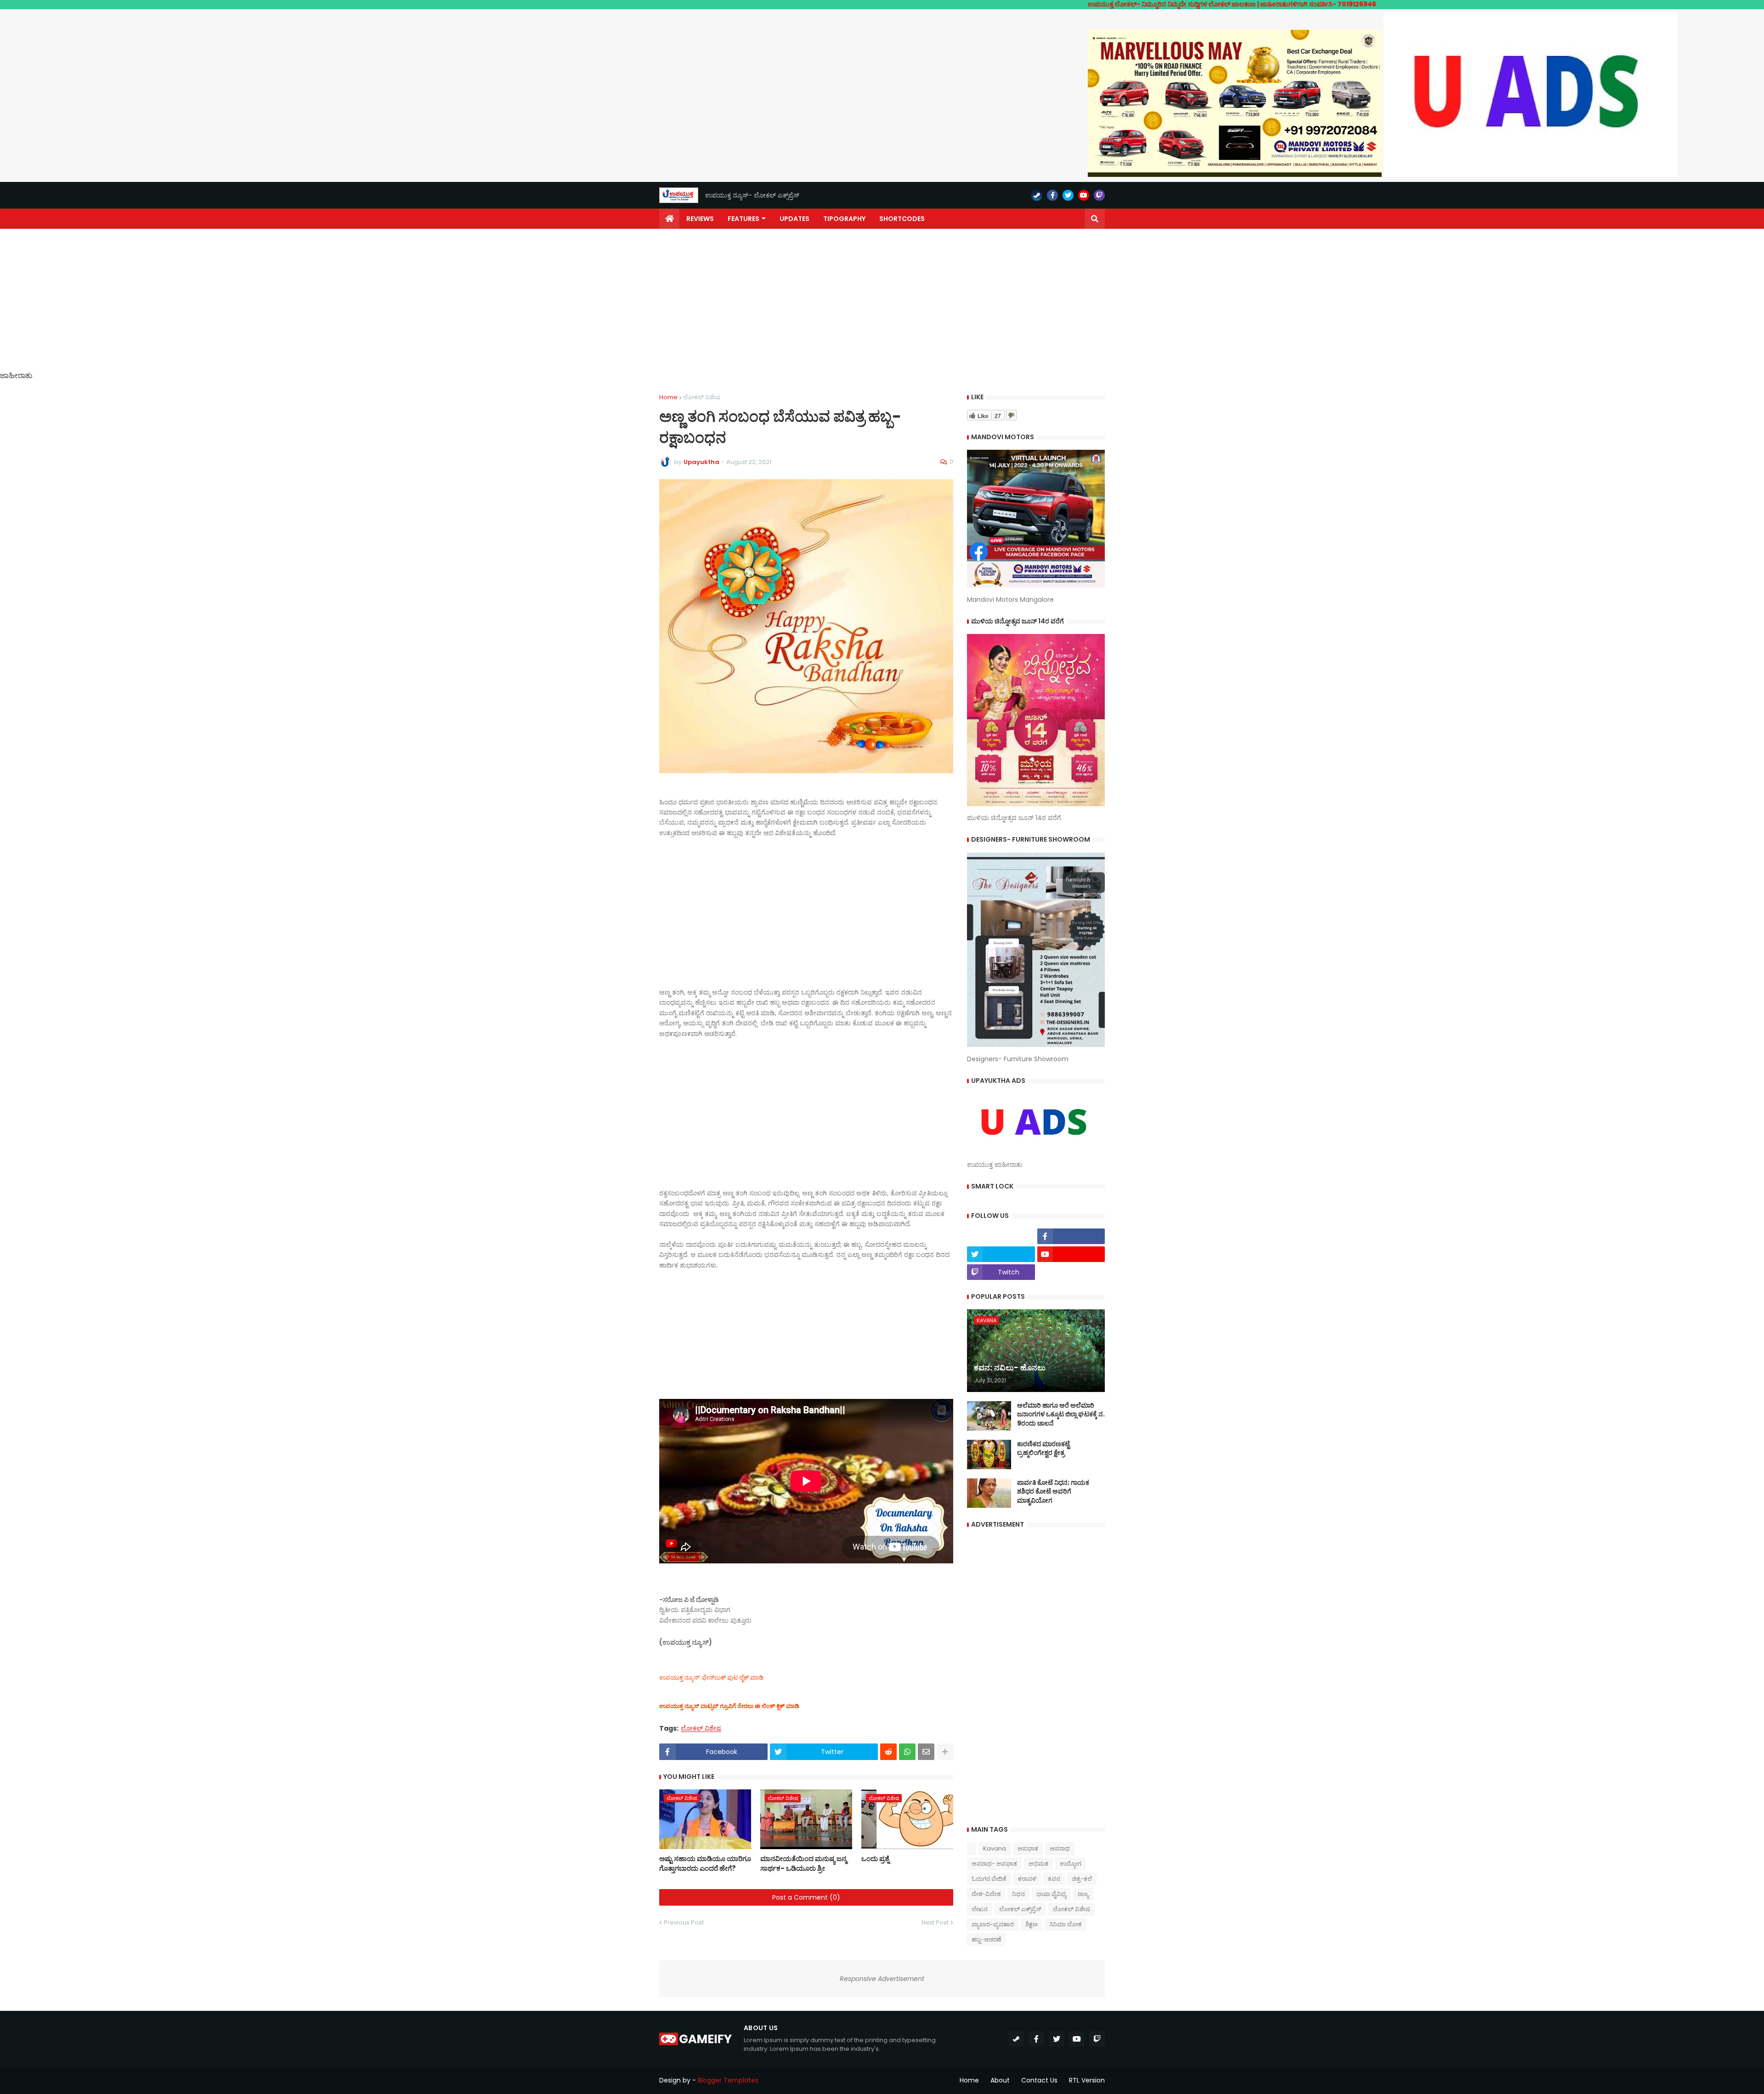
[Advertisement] (882, 307)
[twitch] (1099, 195)
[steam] (1037, 195)
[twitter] (1068, 195)
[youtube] (1084, 195)
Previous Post (684, 1922)
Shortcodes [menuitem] (902, 219)
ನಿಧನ (1018, 1894)
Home (668, 397)
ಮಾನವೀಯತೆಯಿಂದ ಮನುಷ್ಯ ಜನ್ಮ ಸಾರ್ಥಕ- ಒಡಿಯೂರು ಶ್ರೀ (803, 1863)
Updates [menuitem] (794, 219)
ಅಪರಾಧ (1060, 1848)
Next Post (935, 1922)
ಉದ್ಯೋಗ (1071, 1864)
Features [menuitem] (743, 219)
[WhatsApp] (907, 1752)
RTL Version (1087, 2080)
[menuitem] (669, 219)
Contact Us (1039, 2080)
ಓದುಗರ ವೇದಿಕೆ (989, 1879)
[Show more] (945, 1752)
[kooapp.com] (1001, 1236)
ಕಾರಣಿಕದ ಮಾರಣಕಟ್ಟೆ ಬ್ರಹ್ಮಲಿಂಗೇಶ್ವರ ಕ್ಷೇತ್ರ (1043, 1449)
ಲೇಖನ (980, 1909)
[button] (1095, 219)
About (1000, 2080)
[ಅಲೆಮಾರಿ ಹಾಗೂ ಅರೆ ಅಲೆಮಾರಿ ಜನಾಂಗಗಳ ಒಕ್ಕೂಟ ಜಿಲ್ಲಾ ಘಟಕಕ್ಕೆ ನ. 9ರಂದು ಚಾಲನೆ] (989, 1416)
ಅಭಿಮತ (1038, 1864)
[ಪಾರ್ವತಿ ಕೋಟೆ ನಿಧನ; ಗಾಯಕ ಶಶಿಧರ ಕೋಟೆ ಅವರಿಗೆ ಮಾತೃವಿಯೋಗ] (989, 1493)
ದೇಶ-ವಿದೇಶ (986, 1894)
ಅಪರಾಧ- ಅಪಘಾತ (994, 1864)
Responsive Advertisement (882, 1979)
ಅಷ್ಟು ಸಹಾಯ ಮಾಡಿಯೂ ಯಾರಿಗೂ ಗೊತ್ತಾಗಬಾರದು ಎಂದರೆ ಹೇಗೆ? (705, 1863)
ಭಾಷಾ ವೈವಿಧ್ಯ (1051, 1894)
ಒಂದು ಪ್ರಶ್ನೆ (875, 1859)
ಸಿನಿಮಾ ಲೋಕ (1066, 1924)
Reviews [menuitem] (700, 219)
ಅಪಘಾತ (1028, 1848)
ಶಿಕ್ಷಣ (1032, 1924)
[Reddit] (888, 1752)
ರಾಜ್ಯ (1083, 1894)
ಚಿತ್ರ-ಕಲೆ (1082, 1879)
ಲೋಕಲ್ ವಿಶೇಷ (702, 397)
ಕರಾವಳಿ (1027, 1879)
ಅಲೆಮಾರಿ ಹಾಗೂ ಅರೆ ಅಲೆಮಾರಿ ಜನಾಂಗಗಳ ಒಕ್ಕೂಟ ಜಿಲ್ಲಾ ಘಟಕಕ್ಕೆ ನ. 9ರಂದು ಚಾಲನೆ (1061, 1415)
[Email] (926, 1752)
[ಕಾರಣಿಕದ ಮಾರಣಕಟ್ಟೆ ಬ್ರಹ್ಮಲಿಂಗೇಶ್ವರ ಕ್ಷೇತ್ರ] (989, 1454)
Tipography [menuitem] (844, 219)
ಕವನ (1054, 1879)
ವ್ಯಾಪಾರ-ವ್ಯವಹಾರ (993, 1924)
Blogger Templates (728, 2080)
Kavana (995, 1848)
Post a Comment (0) (806, 1897)
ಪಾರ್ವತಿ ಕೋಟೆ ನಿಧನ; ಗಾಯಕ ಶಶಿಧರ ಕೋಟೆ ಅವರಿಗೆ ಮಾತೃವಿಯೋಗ (1053, 1492)
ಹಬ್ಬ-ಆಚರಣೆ (986, 1939)
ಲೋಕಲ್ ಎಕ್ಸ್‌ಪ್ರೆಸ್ (1020, 1909)
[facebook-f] (1052, 195)
